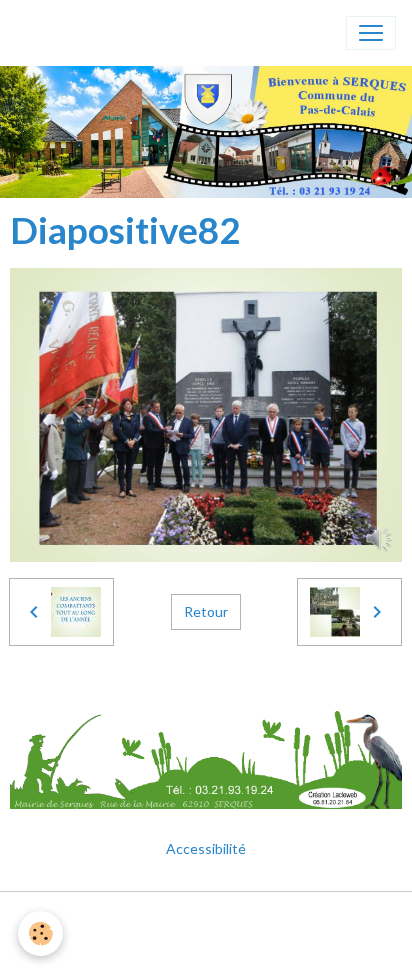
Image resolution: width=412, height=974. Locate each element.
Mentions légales (206, 918)
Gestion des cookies (206, 947)
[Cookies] (40, 933)
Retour (206, 611)
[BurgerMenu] (371, 33)
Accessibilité (206, 848)
